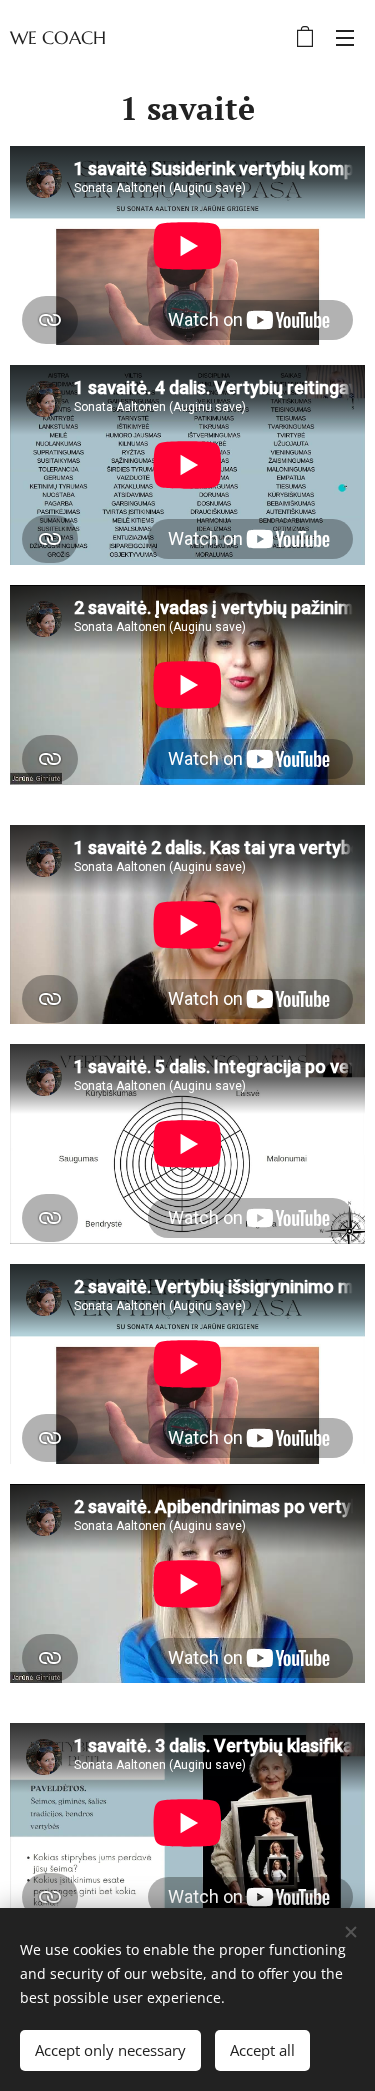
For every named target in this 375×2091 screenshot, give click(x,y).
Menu (345, 37)
